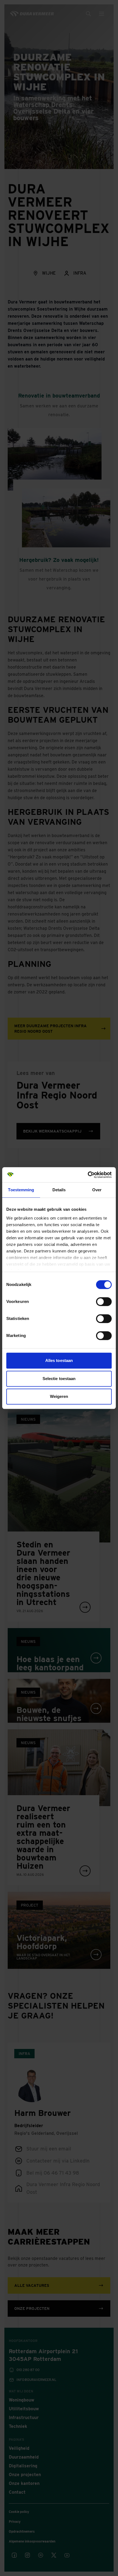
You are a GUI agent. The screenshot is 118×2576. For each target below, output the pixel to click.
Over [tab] (97, 1190)
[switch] (104, 1302)
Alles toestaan (59, 1360)
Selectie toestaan (59, 1379)
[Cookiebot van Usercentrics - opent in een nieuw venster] (88, 1175)
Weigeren (59, 1396)
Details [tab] (59, 1190)
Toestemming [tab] (21, 1190)
